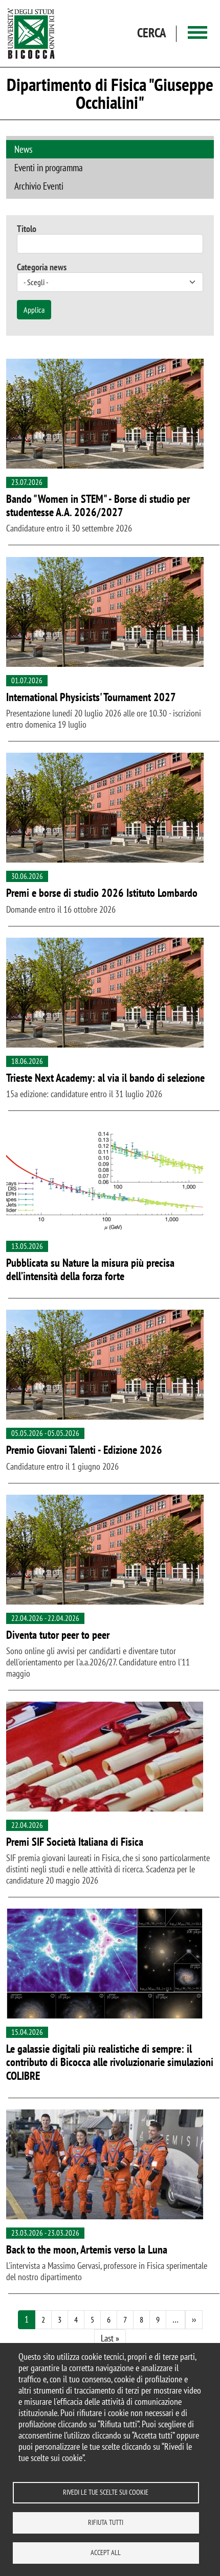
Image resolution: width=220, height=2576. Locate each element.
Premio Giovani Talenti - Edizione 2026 (84, 1450)
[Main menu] (197, 33)
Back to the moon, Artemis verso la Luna (87, 2249)
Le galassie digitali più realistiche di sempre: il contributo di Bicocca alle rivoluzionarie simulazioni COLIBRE (110, 2062)
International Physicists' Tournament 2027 (91, 697)
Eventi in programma (49, 167)
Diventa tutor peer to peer (58, 1635)
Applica (34, 310)
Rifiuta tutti (106, 2522)
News (23, 149)
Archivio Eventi (39, 186)
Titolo (27, 229)
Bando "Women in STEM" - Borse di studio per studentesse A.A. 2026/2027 (98, 506)
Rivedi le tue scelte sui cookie (106, 2492)
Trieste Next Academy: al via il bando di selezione (105, 1078)
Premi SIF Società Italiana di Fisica (75, 1842)
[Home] (31, 33)
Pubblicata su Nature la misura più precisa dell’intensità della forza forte (90, 1270)
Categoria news (42, 267)
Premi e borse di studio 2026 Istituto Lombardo (102, 893)
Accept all (106, 2552)
